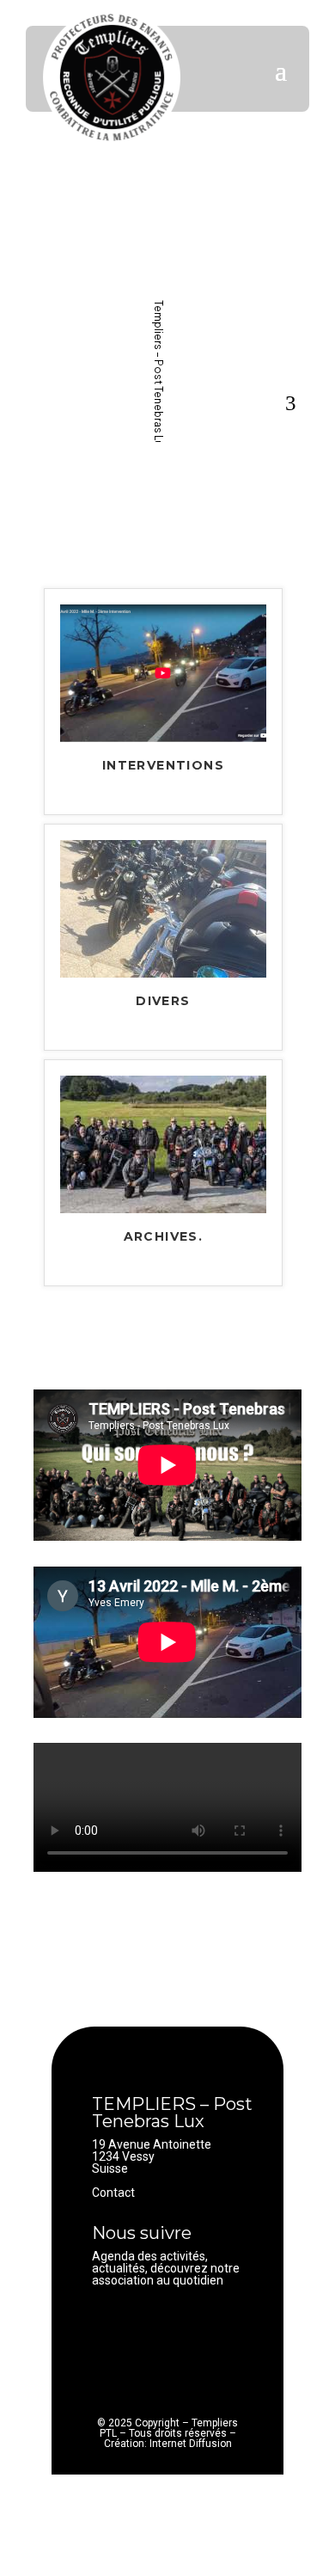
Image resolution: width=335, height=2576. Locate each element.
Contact (113, 2193)
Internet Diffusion (191, 2444)
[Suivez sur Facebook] (106, 2326)
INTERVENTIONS (163, 766)
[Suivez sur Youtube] (140, 2326)
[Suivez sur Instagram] (174, 2326)
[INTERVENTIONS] (163, 738)
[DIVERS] (163, 973)
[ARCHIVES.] (163, 1209)
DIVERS (163, 1002)
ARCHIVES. (164, 1237)
